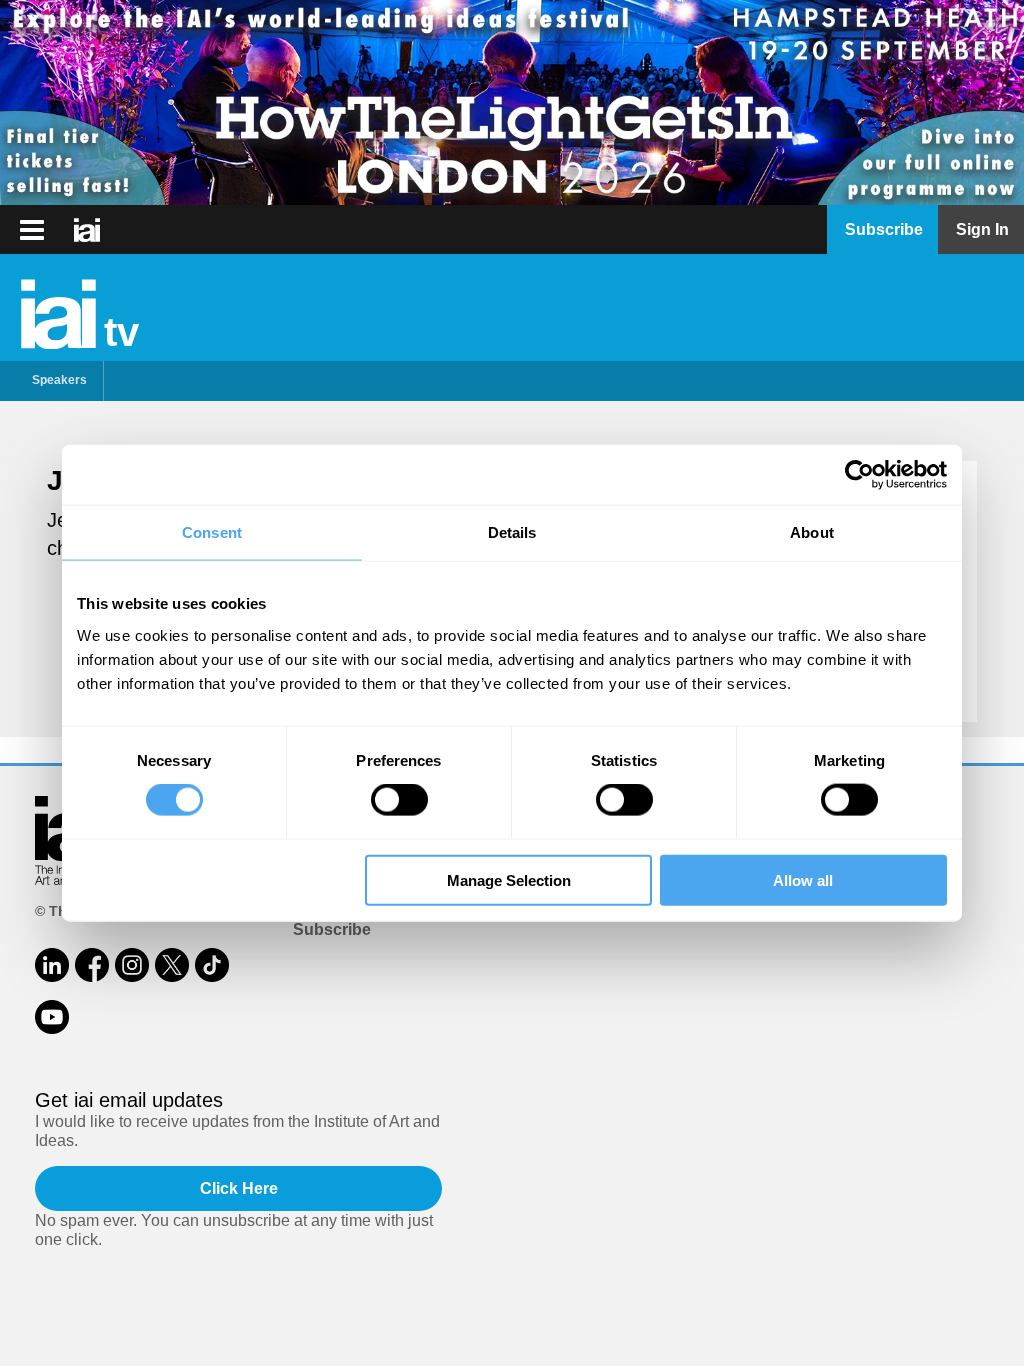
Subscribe (332, 929)
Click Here (239, 1188)
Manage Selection (509, 879)
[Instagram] (132, 965)
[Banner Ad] (512, 102)
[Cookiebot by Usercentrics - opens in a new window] (859, 475)
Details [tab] (512, 532)
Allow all (803, 879)
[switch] (399, 800)
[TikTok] (212, 965)
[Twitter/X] (172, 965)
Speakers (59, 380)
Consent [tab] (212, 532)
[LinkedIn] (52, 965)
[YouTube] (52, 1017)
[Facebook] (92, 965)
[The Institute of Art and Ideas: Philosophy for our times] (32, 230)
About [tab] (812, 532)
